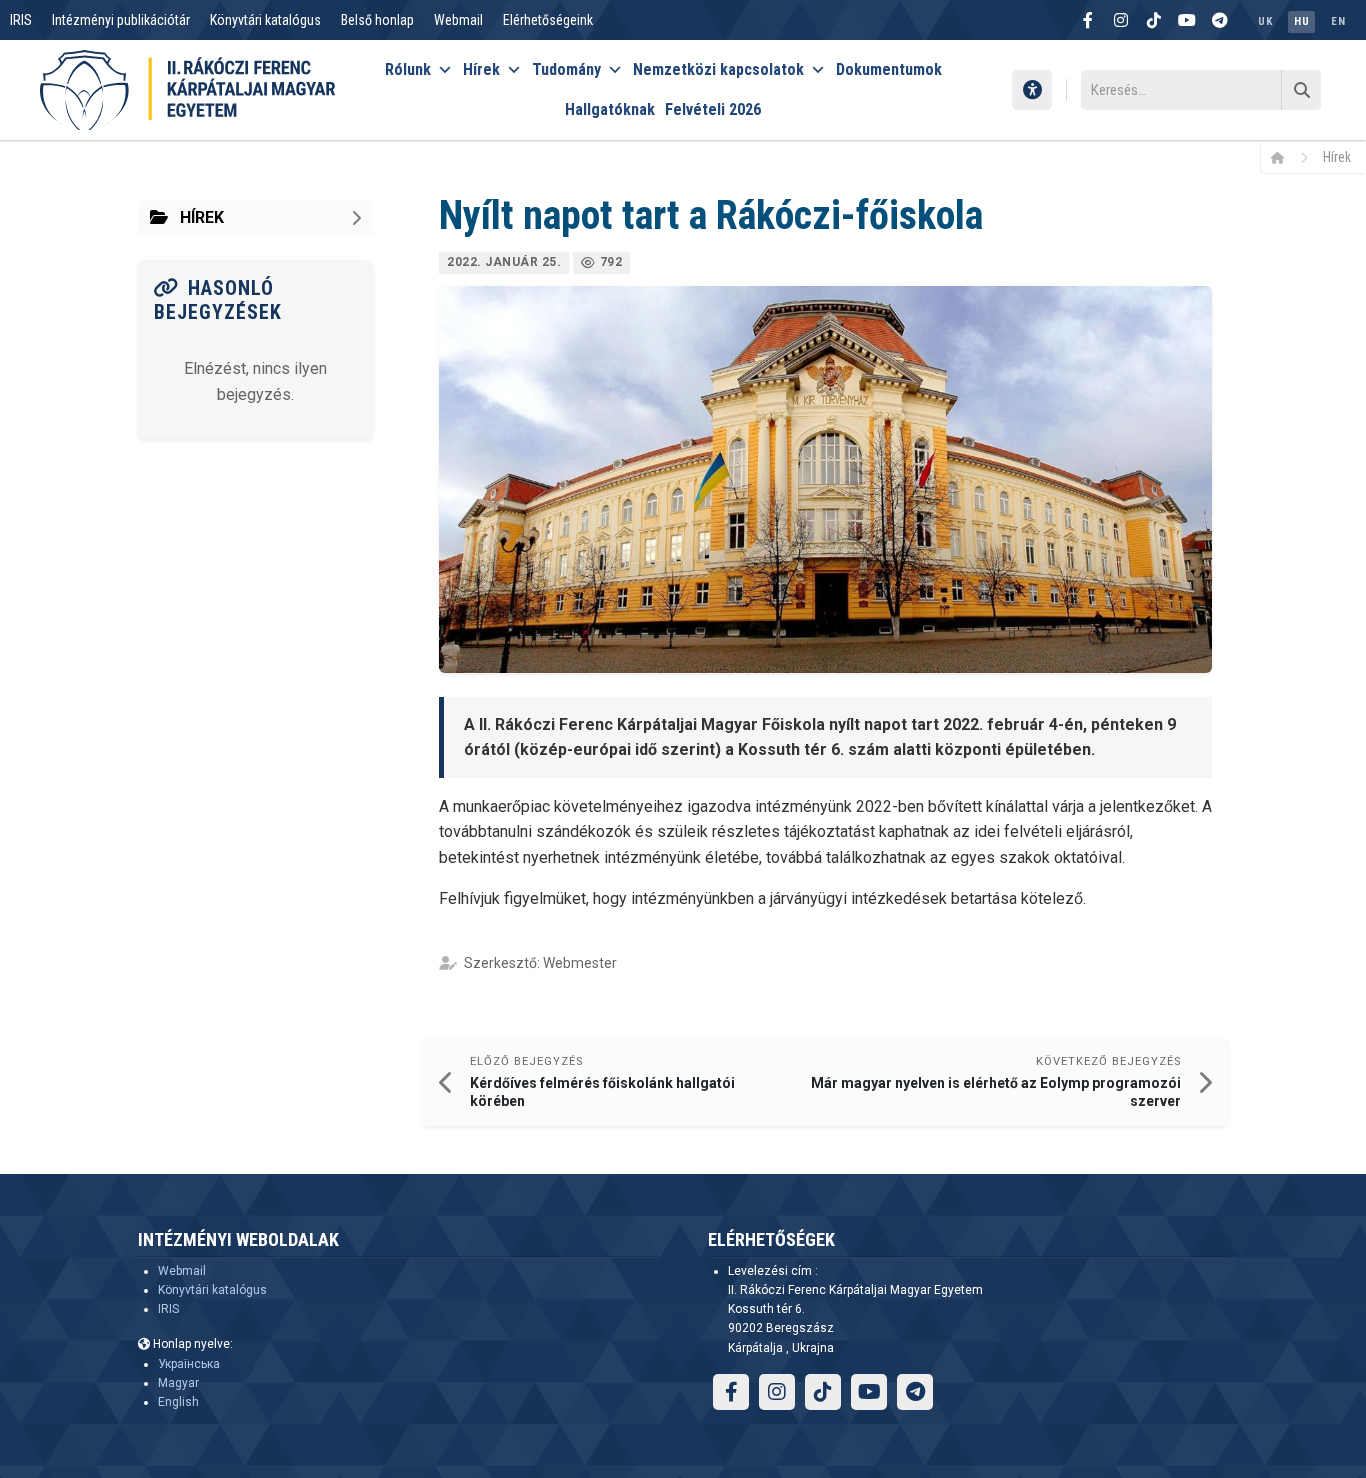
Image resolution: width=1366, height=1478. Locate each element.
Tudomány (566, 69)
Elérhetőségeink (548, 20)
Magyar (178, 1383)
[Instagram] (1121, 20)
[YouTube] (1187, 20)
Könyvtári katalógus (265, 20)
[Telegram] (1220, 20)
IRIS (21, 20)
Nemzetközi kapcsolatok (718, 69)
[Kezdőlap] (1284, 157)
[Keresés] (1301, 90)
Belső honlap (377, 20)
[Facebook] (1088, 20)
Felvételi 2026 (713, 109)
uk (1265, 21)
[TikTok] (1154, 20)
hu (1301, 21)
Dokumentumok (889, 69)
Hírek (481, 69)
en (1338, 21)
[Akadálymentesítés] (1032, 90)
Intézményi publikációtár (121, 20)
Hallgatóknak (610, 109)
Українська (189, 1364)
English (178, 1402)
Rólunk (408, 69)
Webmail (458, 20)
